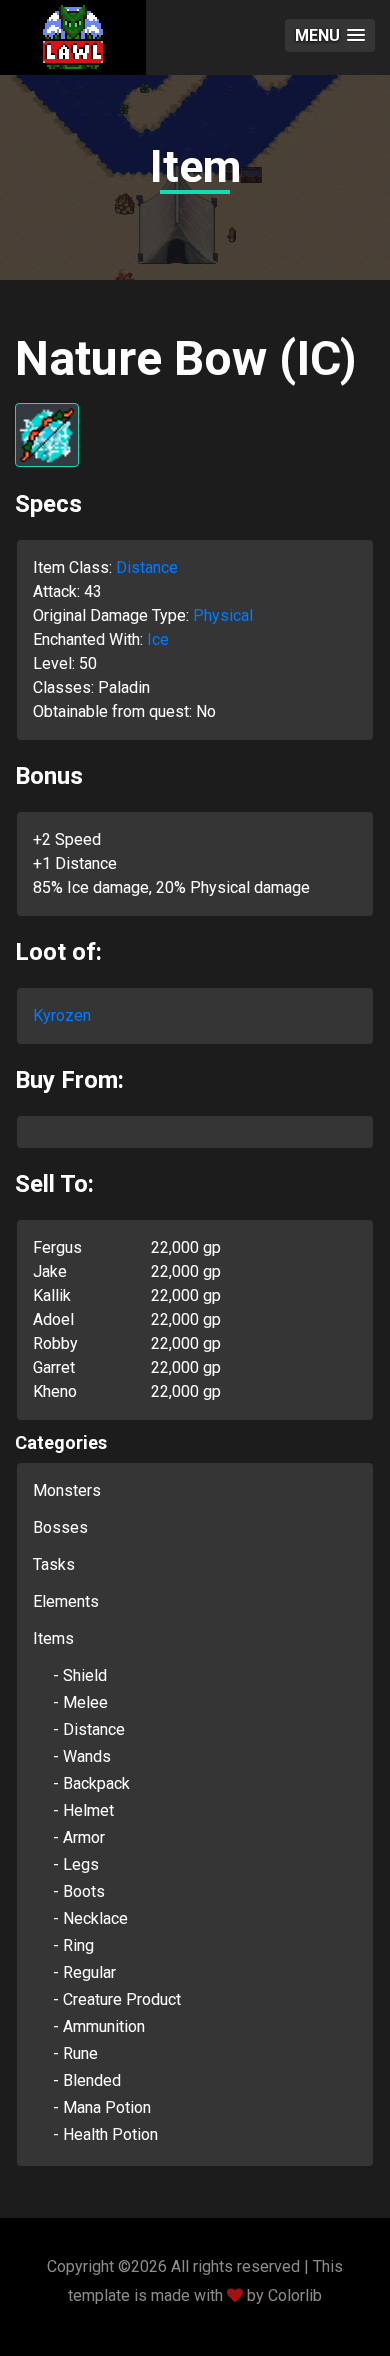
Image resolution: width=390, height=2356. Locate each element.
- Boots (79, 1891)
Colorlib (295, 2295)
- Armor (79, 1837)
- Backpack (91, 1783)
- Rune (75, 2053)
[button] (330, 35)
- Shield (80, 1675)
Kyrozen (62, 1015)
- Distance (89, 1729)
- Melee (80, 1702)
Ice (158, 639)
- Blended (87, 2080)
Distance (147, 567)
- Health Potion (105, 2134)
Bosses (60, 1527)
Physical (223, 615)
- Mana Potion (102, 2107)
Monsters (67, 1490)
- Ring (73, 1945)
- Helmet (83, 1810)
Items (53, 1638)
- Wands (82, 1756)
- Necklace (90, 1918)
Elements (66, 1601)
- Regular (84, 1972)
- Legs (76, 1864)
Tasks (54, 1564)
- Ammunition (99, 2026)
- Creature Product (117, 1999)
